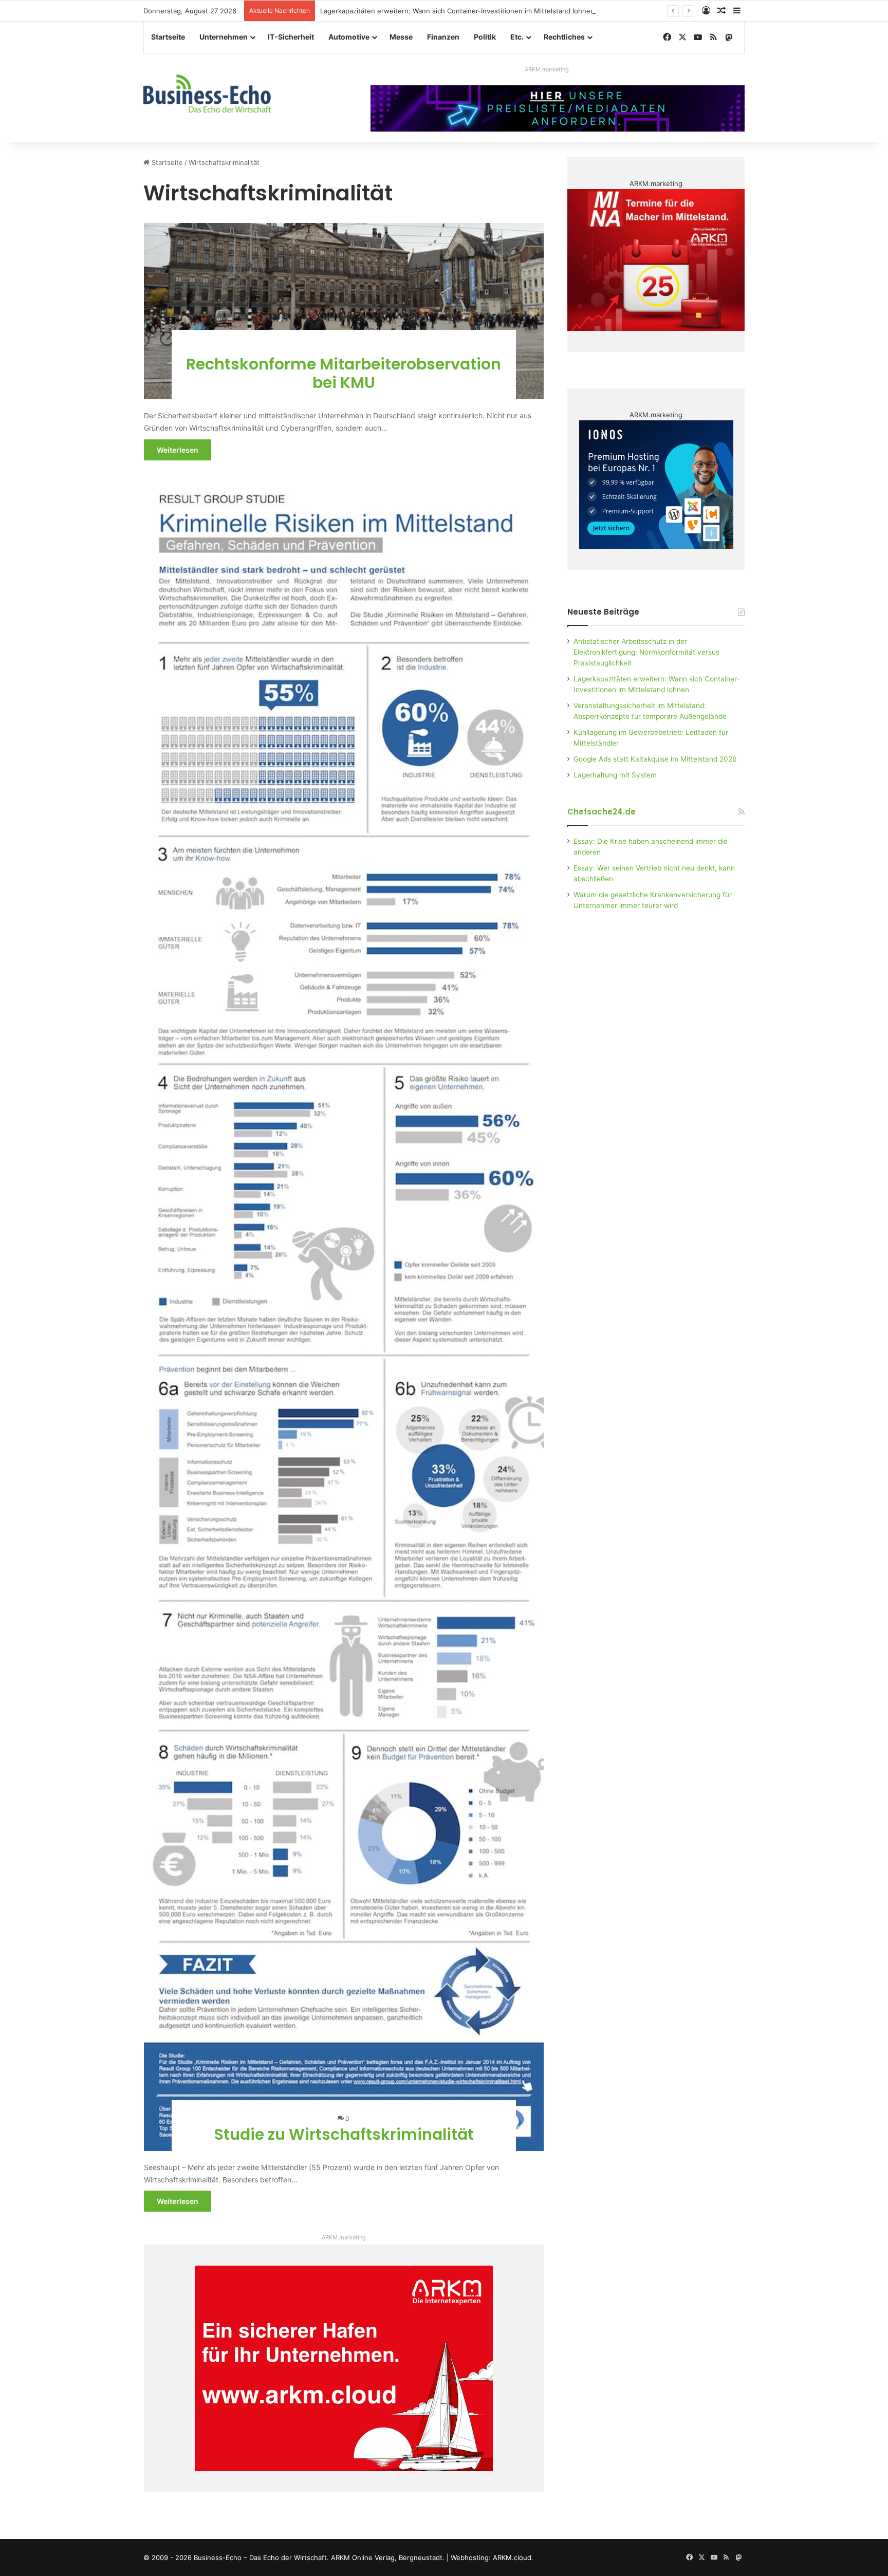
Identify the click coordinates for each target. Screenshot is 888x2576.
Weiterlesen (178, 450)
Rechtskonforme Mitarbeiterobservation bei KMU (344, 373)
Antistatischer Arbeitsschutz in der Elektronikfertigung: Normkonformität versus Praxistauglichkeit (646, 652)
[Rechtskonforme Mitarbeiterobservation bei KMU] (344, 311)
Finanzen (443, 37)
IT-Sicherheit (291, 37)
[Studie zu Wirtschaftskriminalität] (344, 1316)
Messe (401, 37)
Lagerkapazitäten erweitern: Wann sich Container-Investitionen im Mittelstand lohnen (457, 11)
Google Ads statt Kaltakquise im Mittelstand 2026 (655, 759)
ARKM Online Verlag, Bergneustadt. (388, 2558)
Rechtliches (564, 37)
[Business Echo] (207, 94)
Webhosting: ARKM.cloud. (492, 2558)
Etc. (517, 37)
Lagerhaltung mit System (615, 775)
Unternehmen (224, 37)
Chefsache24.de (602, 812)
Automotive (349, 37)
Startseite (168, 37)
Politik (485, 37)
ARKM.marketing (547, 69)
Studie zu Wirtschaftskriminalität (344, 2134)
